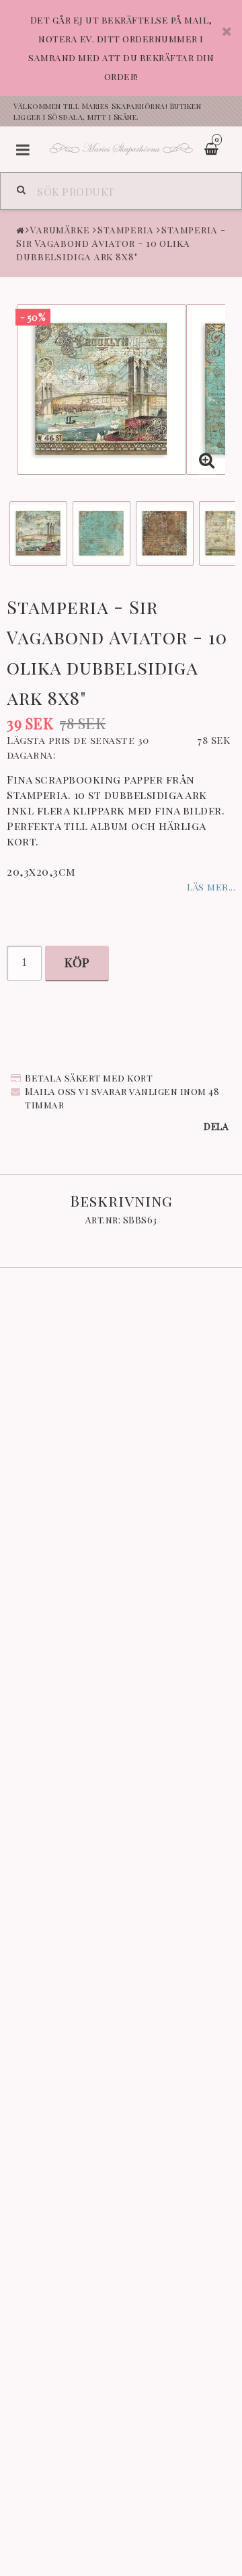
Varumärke (60, 230)
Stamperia (126, 230)
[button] (207, 460)
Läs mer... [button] (211, 886)
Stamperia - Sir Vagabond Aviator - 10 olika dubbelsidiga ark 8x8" (121, 243)
